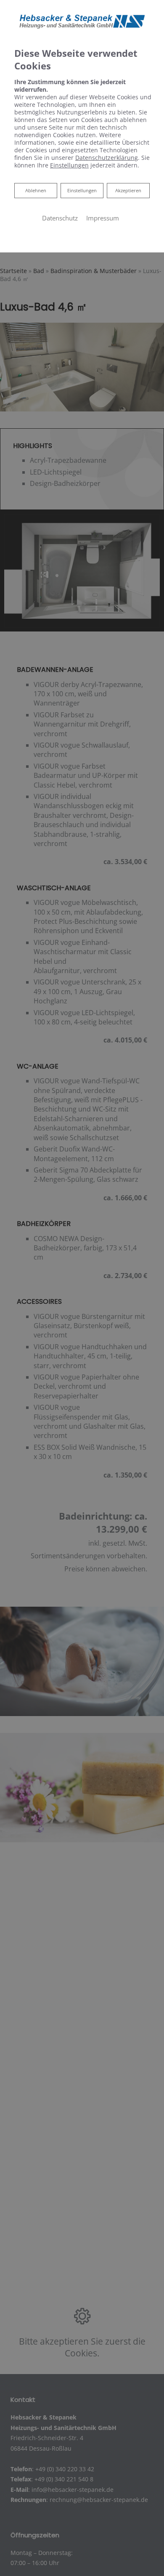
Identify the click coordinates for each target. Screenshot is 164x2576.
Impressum (103, 218)
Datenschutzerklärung (107, 158)
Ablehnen (36, 190)
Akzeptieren (128, 190)
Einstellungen (82, 190)
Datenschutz (60, 218)
